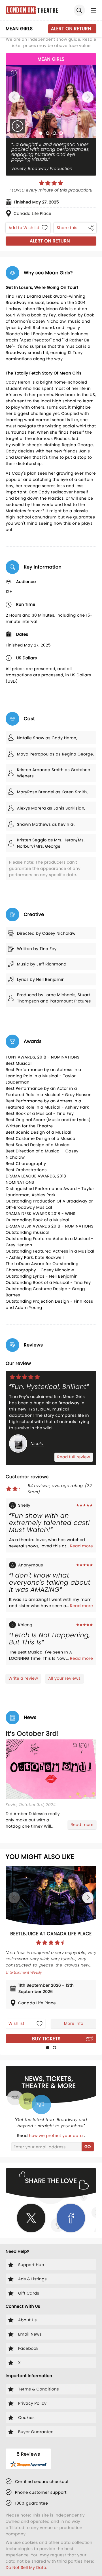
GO (88, 2147)
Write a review (23, 1678)
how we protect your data (56, 2136)
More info (74, 2023)
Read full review (74, 1457)
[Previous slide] (14, 97)
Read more (81, 1546)
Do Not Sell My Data (26, 2567)
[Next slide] (88, 97)
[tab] (41, 133)
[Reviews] (51, 183)
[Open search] (79, 10)
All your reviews (64, 1678)
